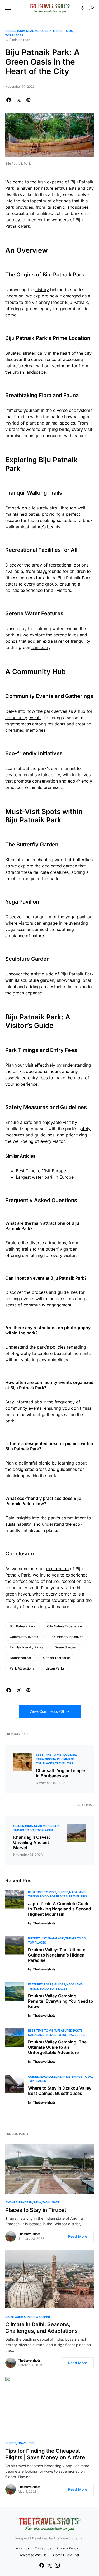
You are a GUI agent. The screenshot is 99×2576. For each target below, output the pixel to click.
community (16, 718)
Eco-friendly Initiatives (66, 1637)
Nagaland (77, 1892)
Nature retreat (20, 1658)
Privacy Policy (67, 2548)
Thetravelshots (29, 2234)
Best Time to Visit (50, 1755)
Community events (24, 1637)
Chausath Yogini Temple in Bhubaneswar (60, 1773)
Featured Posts (41, 1984)
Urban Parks (55, 1668)
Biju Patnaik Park (23, 1626)
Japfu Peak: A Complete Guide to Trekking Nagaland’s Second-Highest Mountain (60, 1909)
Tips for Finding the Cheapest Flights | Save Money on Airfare (45, 2454)
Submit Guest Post (65, 2555)
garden (70, 866)
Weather (43, 2317)
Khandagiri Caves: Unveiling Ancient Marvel (32, 1842)
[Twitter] (50, 2565)
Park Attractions (22, 1668)
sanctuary (41, 647)
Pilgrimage (66, 1759)
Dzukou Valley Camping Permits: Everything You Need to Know (61, 2001)
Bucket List (37, 1938)
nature (47, 188)
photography (18, 1353)
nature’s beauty (45, 527)
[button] (8, 8)
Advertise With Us (33, 2555)
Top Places (14, 35)
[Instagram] (57, 2565)
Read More (78, 2236)
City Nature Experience (64, 1626)
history (42, 290)
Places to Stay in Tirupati (36, 2210)
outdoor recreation (57, 1658)
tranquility (81, 641)
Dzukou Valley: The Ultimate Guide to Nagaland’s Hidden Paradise (57, 1955)
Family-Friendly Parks (26, 1647)
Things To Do (63, 31)
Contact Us (43, 2548)
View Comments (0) (47, 1711)
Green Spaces (65, 1647)
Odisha (46, 31)
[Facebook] (42, 2565)
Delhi (10, 2317)
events (35, 718)
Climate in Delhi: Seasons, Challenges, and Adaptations (41, 2328)
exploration (57, 1569)
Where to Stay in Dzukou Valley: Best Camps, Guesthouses (60, 2091)
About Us (23, 2548)
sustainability (47, 775)
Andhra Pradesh (19, 2202)
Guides (11, 31)
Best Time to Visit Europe (41, 1171)
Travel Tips (64, 1763)
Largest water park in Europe (45, 1177)
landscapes (77, 207)
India (21, 31)
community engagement (47, 1305)
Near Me (33, 31)
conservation (45, 781)
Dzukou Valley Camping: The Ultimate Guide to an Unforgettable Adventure (57, 2047)
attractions (56, 1243)
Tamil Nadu (51, 2202)
